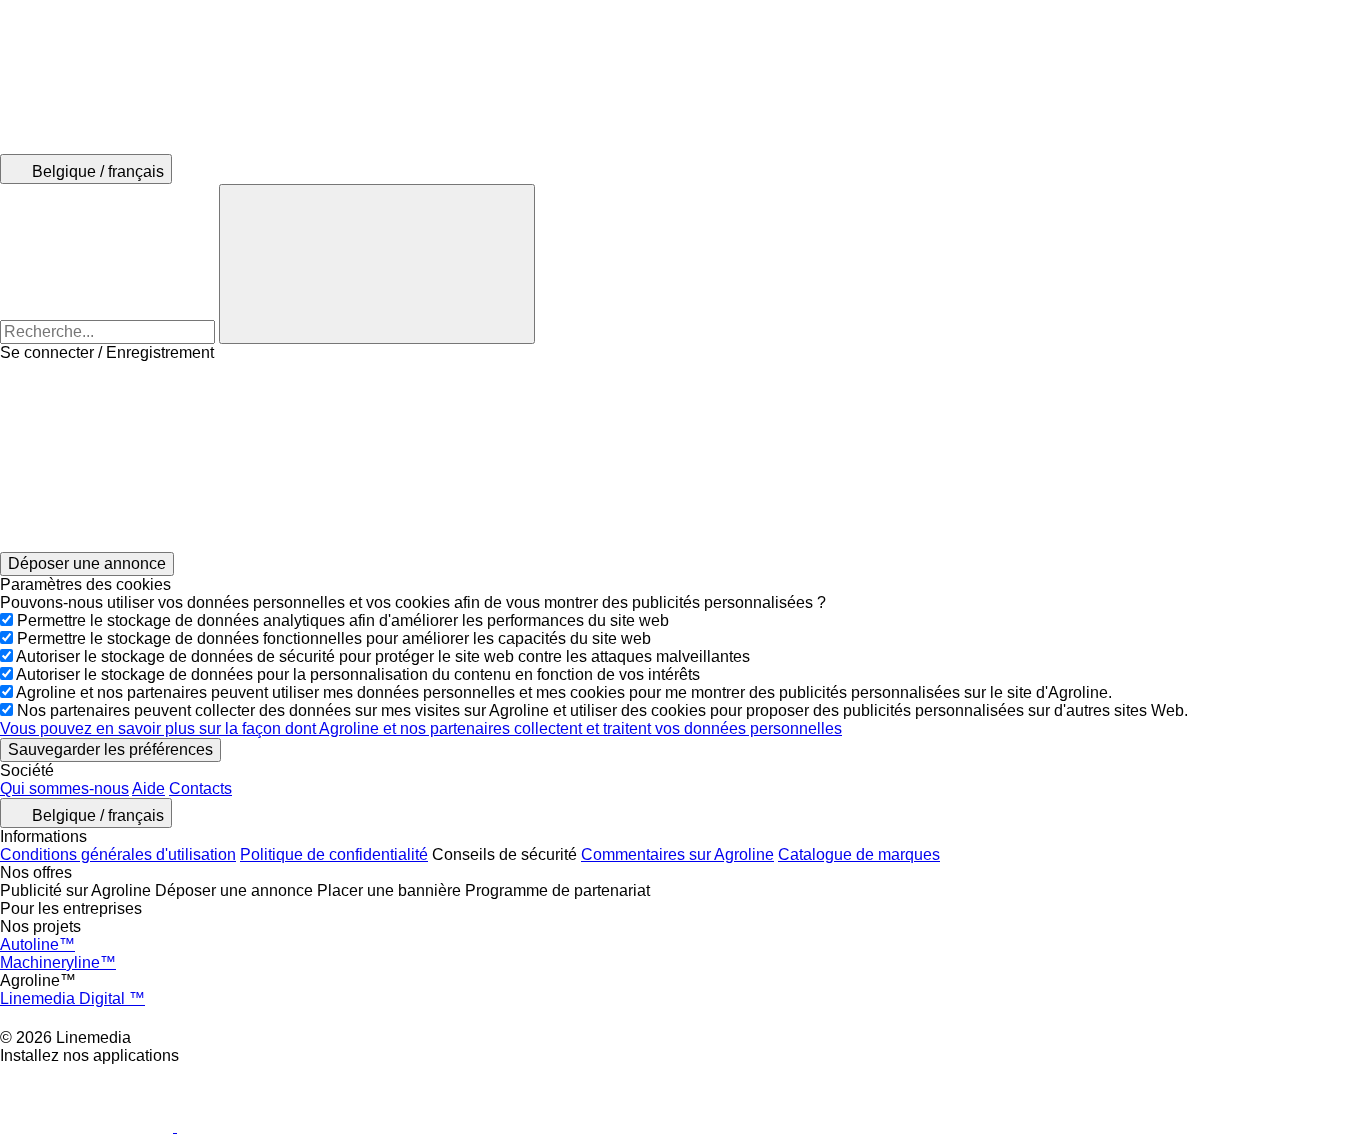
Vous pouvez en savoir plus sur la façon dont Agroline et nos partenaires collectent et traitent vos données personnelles (421, 728)
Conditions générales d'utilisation (118, 854)
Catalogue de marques (859, 854)
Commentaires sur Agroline (677, 854)
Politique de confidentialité (334, 854)
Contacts (200, 788)
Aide (148, 788)
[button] (683, 457)
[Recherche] (377, 264)
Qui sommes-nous (64, 788)
